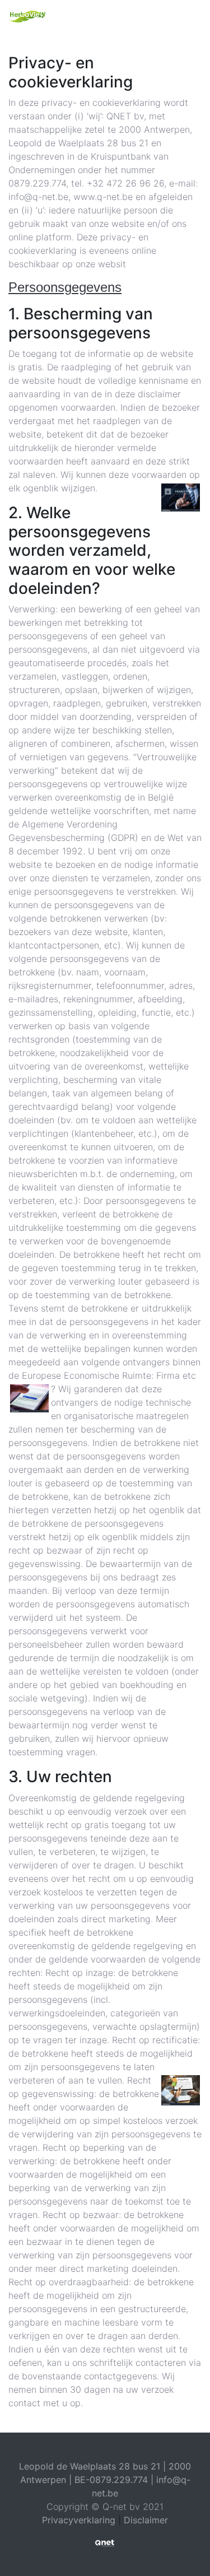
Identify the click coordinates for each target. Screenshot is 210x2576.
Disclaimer (146, 2520)
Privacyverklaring (79, 2520)
